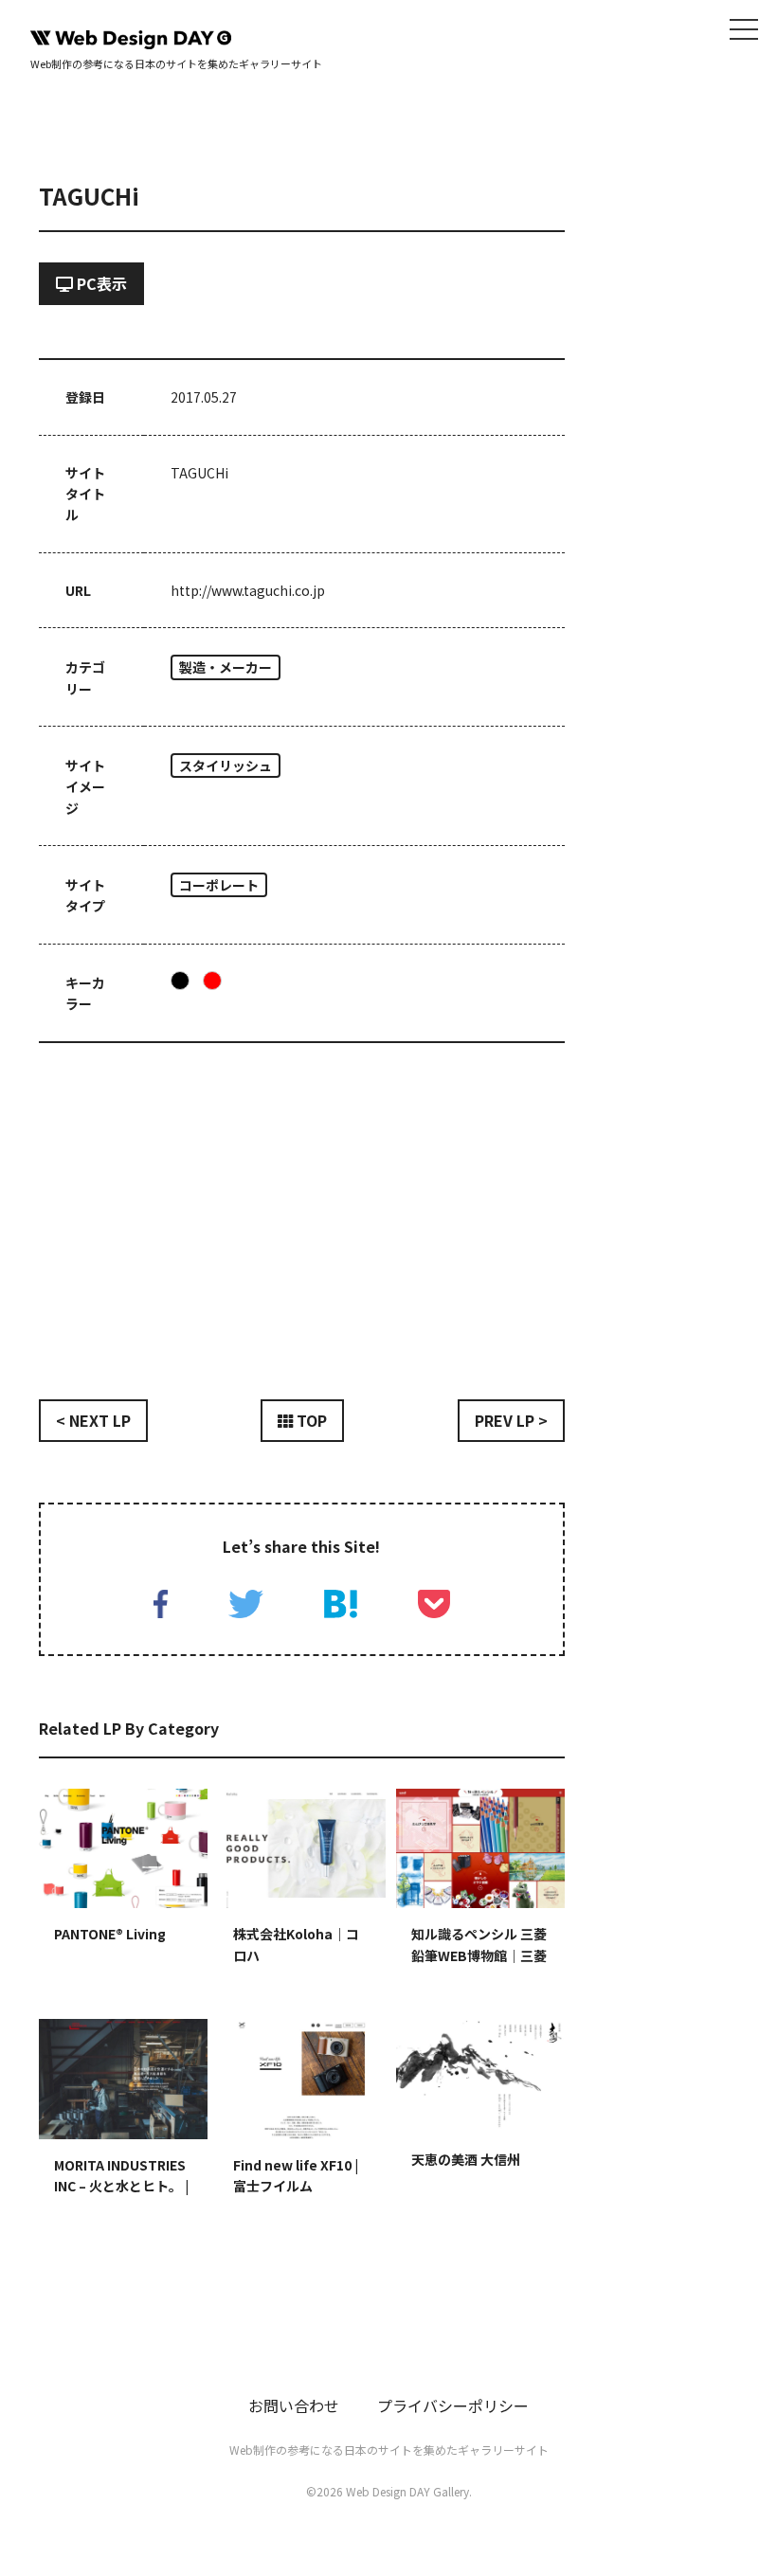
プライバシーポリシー (453, 2405)
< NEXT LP (93, 1420)
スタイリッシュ (226, 766)
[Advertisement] (302, 1206)
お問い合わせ (294, 2405)
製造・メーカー (226, 667)
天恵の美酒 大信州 (466, 2159)
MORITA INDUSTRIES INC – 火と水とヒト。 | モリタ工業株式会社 (121, 2186)
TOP (310, 1420)
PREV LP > (511, 1420)
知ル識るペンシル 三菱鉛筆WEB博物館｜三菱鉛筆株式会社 (479, 1955)
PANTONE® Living (110, 1934)
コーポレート (219, 885)
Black (180, 981)
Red (212, 981)
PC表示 (100, 283)
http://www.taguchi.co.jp (248, 590)
